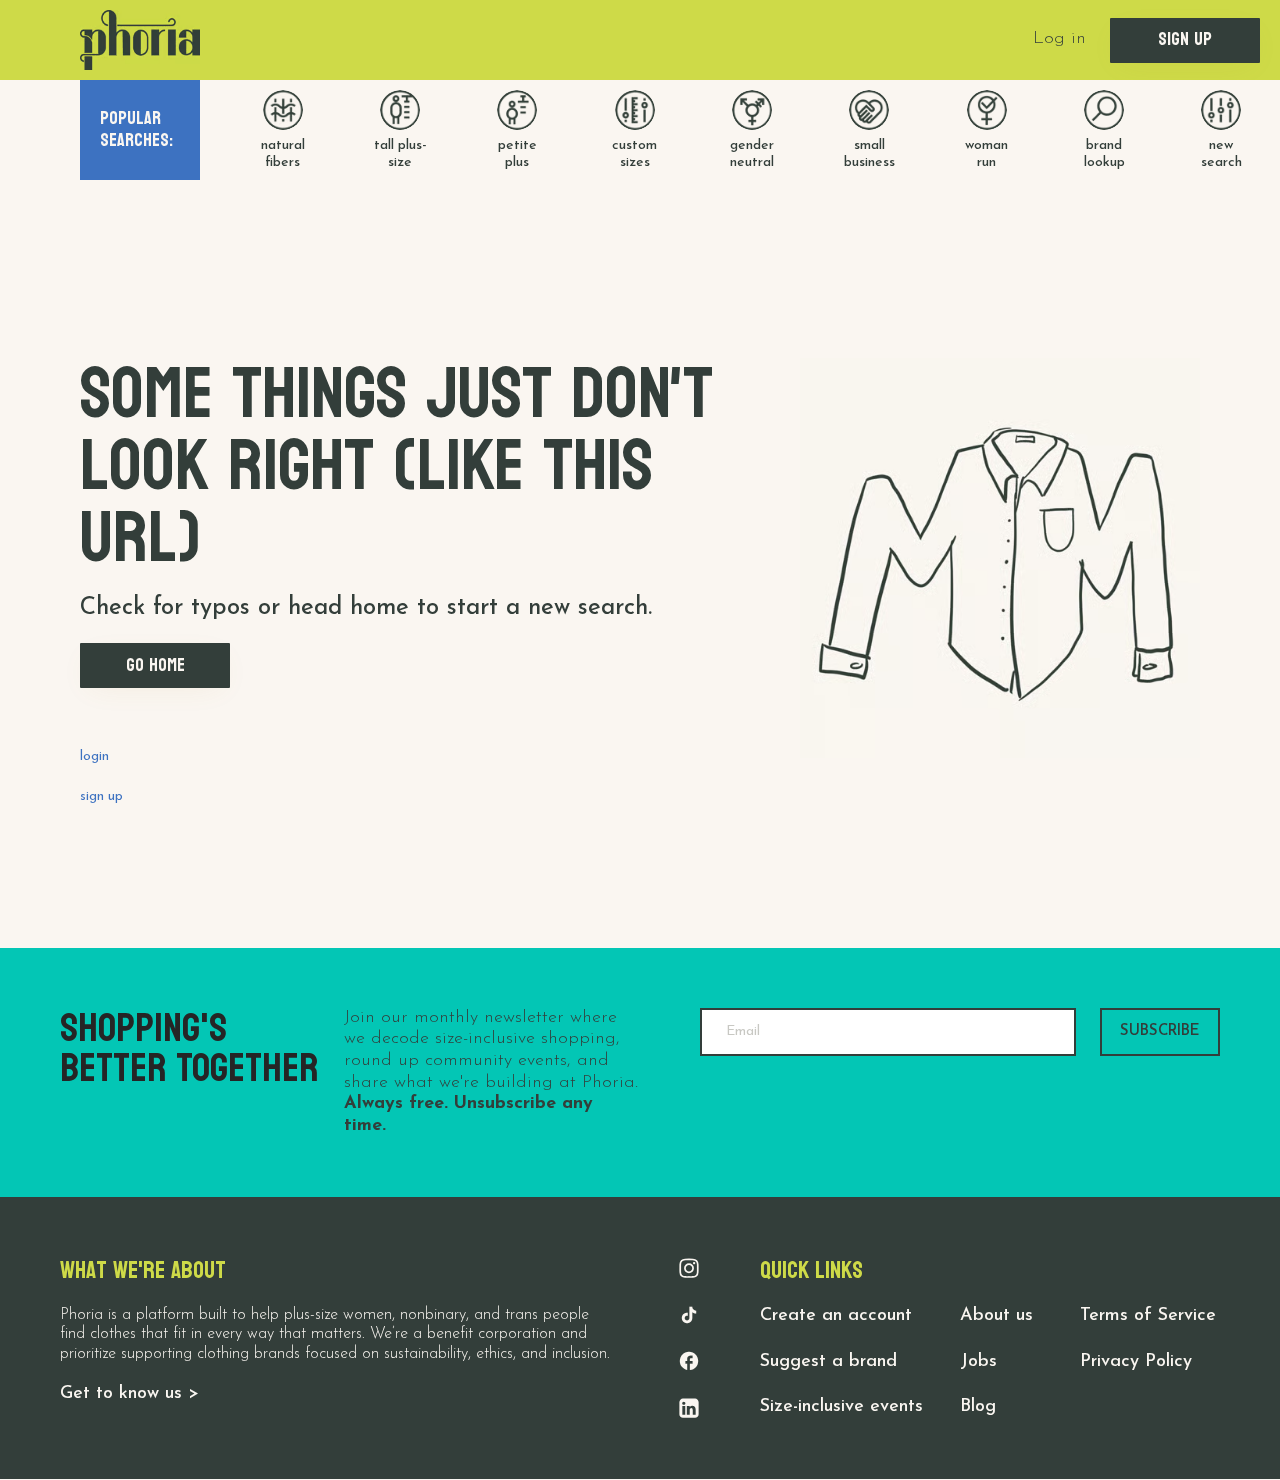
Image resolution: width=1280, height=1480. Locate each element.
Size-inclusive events (841, 1407)
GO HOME (155, 665)
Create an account (836, 1316)
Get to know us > (129, 1394)
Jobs (978, 1362)
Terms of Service (1148, 1316)
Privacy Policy (1136, 1362)
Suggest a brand (828, 1362)
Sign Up (1185, 39)
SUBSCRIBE (1160, 1031)
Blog (978, 1407)
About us (996, 1316)
